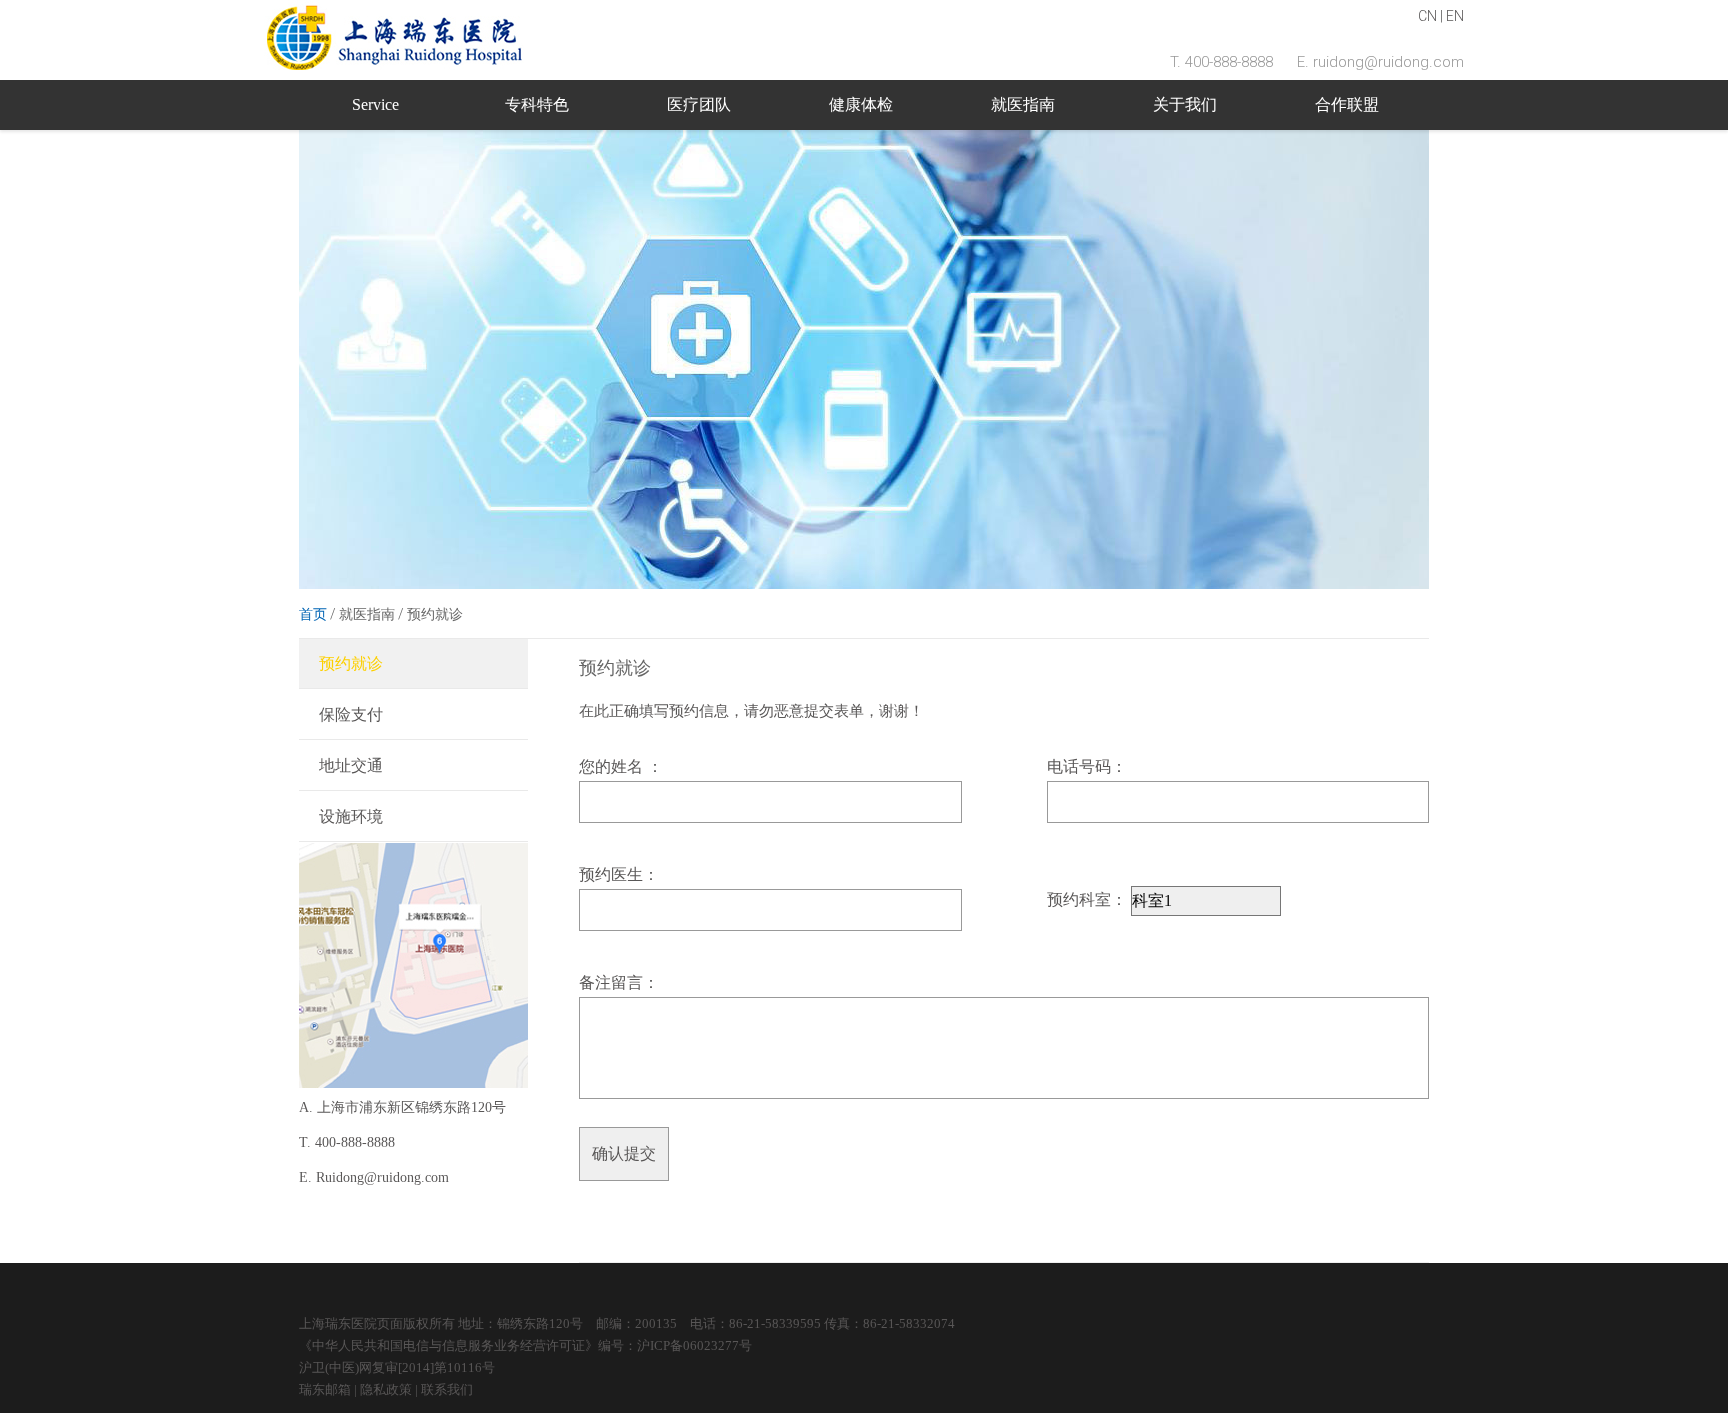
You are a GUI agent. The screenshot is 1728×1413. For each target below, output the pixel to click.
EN (1455, 16)
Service (375, 104)
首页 (313, 614)
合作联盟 (1347, 104)
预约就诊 (351, 663)
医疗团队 (699, 104)
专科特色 (537, 104)
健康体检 (861, 104)
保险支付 (351, 714)
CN (1427, 16)
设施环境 (351, 816)
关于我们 (1185, 104)
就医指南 (1023, 104)
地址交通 (351, 765)
